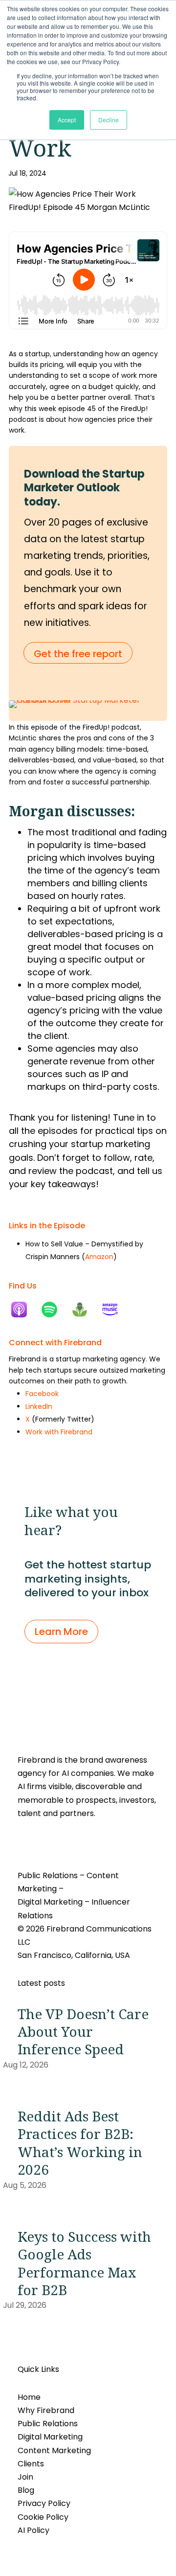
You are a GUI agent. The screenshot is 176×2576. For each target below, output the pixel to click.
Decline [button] (109, 120)
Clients (31, 2464)
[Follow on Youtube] (65, 1842)
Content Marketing (54, 2450)
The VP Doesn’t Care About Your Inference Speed (83, 2032)
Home (29, 2397)
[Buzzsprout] (85, 1310)
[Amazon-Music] (115, 1310)
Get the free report (78, 654)
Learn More (61, 1632)
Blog (26, 2490)
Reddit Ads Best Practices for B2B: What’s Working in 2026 (80, 2143)
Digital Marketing (50, 2437)
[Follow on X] (45, 1842)
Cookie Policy (43, 2517)
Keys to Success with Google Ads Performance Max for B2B (84, 2263)
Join (25, 2477)
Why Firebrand (46, 2410)
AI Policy (33, 2530)
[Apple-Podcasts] (24, 1310)
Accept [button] (67, 120)
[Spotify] (54, 1310)
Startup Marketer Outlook (84, 481)
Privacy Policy (44, 2503)
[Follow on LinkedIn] (25, 1842)
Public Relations (48, 2424)
